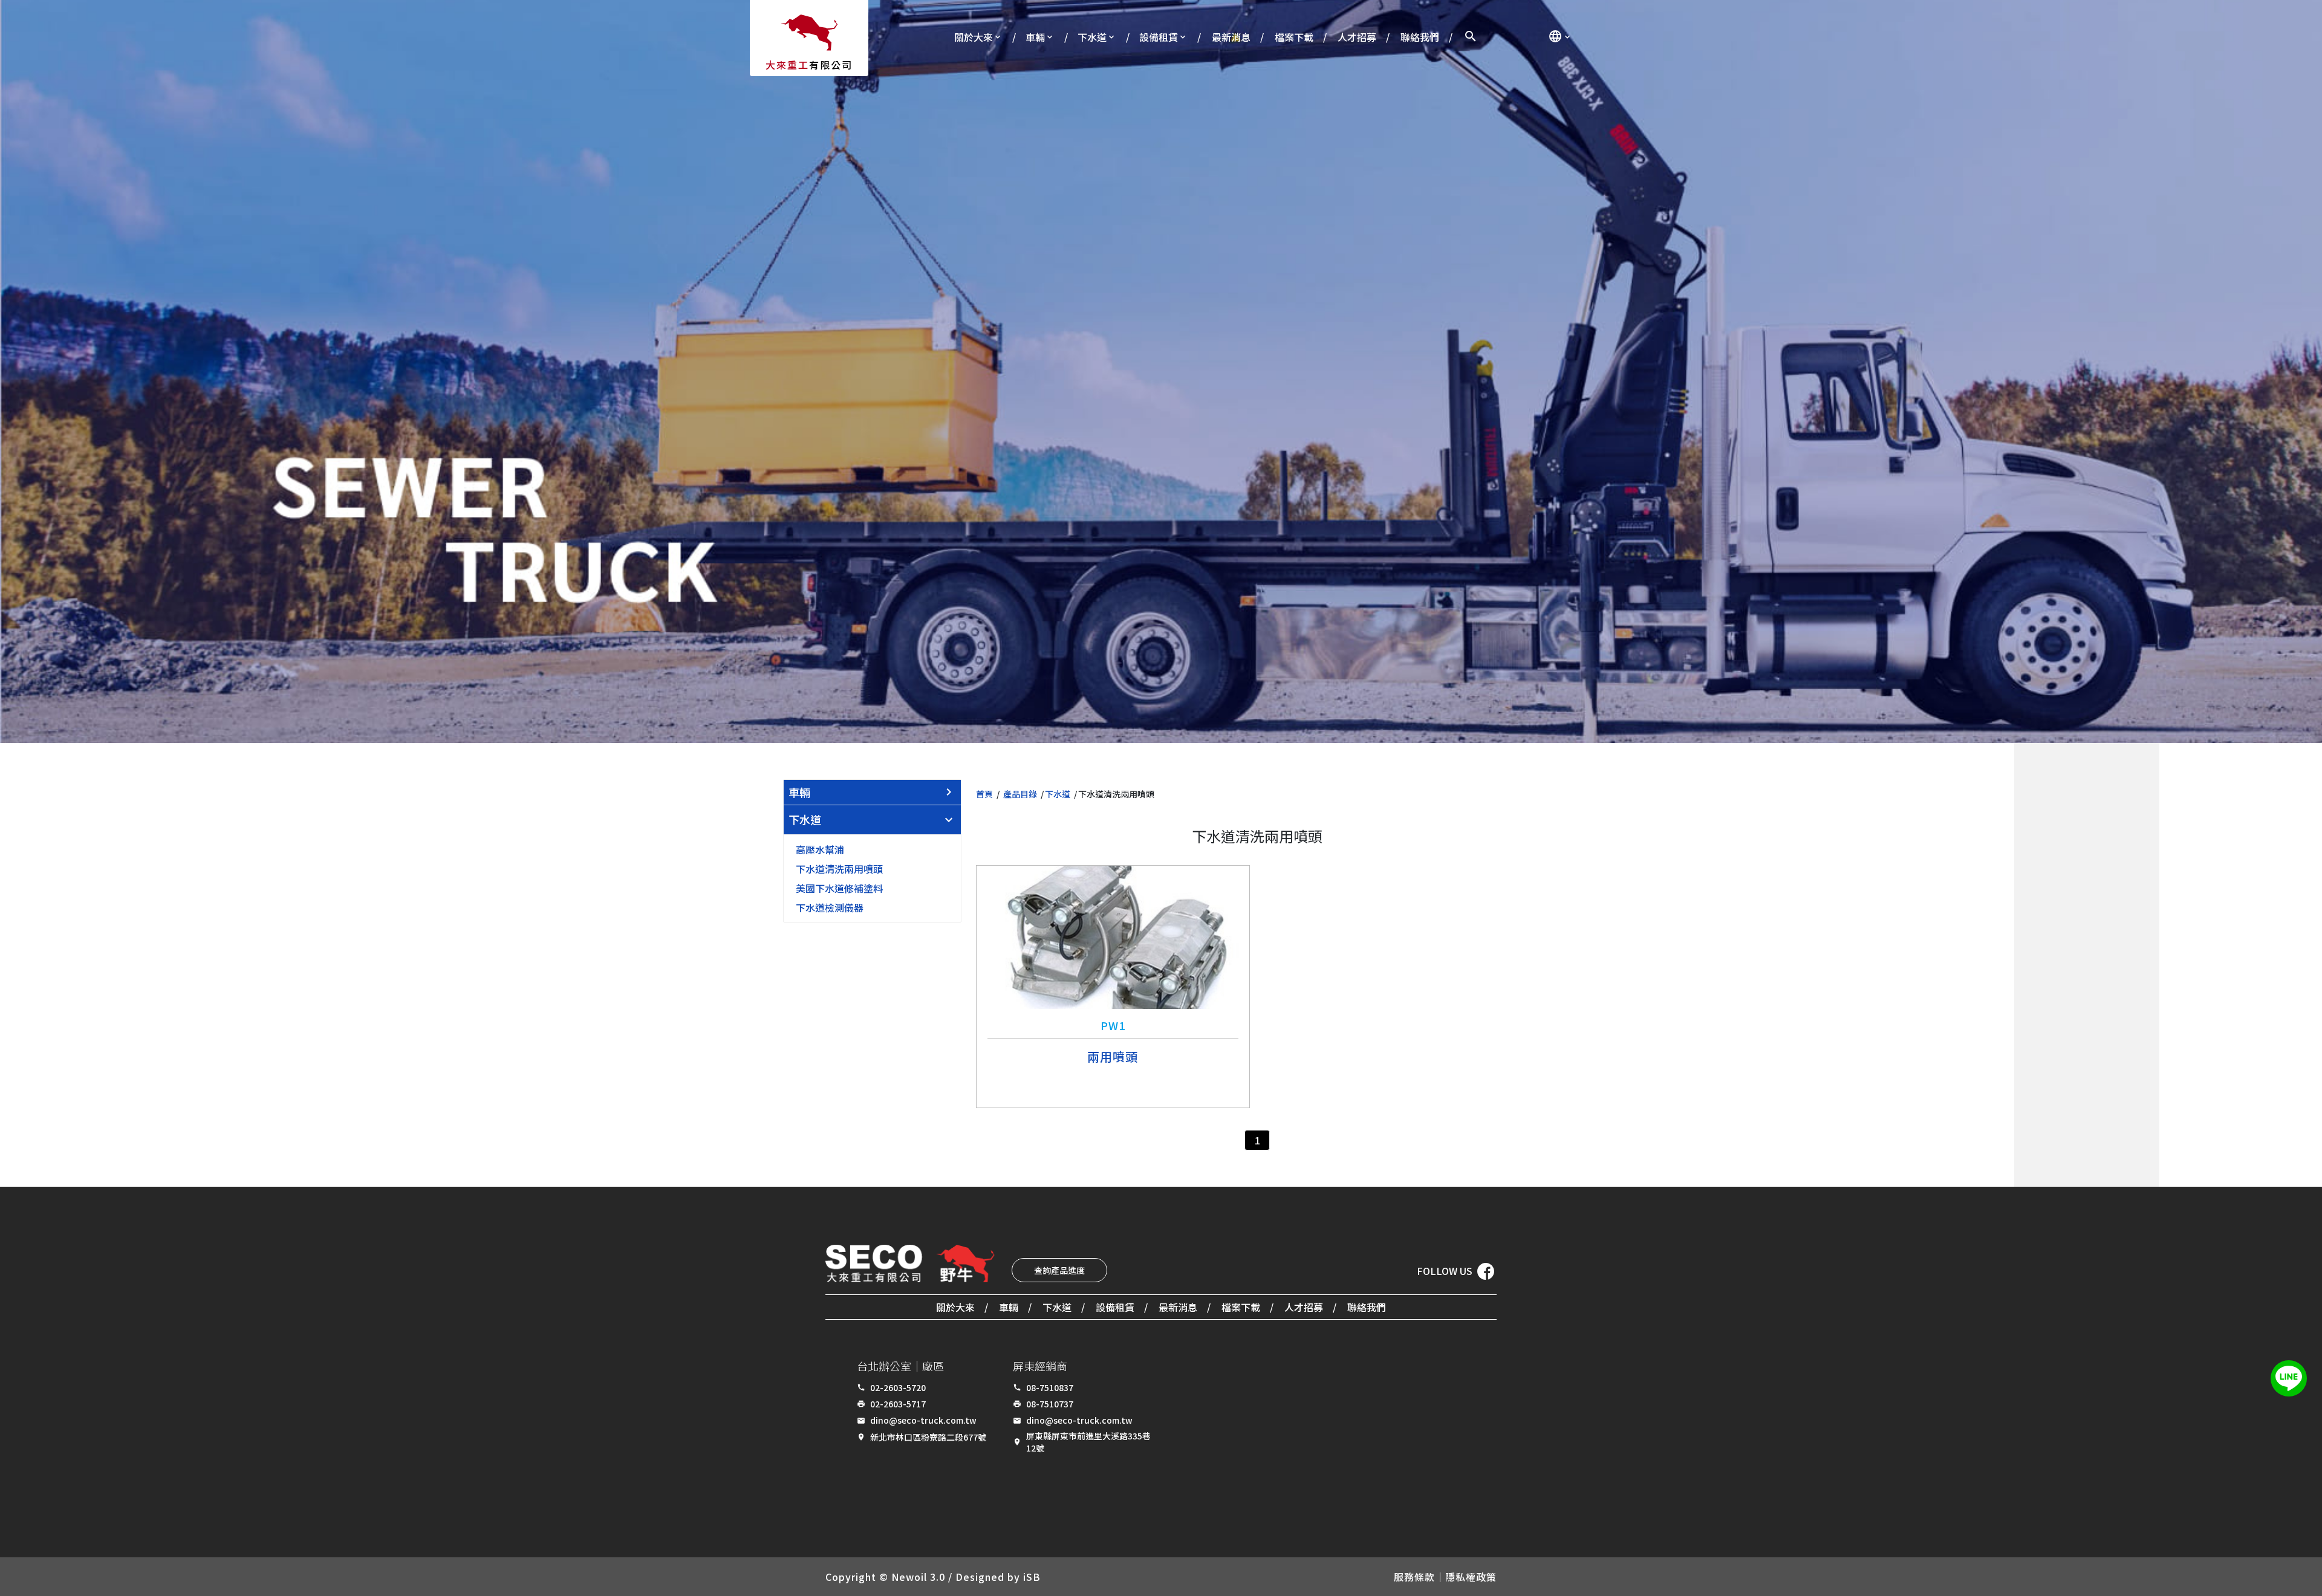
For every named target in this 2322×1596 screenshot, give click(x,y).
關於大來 (974, 37)
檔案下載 (1294, 37)
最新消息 (1231, 37)
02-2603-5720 (898, 1387)
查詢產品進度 (1059, 1270)
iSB (1032, 1577)
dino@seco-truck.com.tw (923, 1420)
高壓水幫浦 (820, 849)
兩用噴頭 (1113, 1056)
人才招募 (1357, 37)
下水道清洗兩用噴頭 (839, 869)
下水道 (1092, 37)
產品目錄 (1020, 794)
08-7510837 (1050, 1387)
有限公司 (809, 65)
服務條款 (1414, 1577)
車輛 (1035, 37)
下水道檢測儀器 (830, 907)
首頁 (984, 794)
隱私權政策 (1471, 1577)
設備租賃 (1159, 37)
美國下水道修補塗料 (839, 888)
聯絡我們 (1420, 37)
